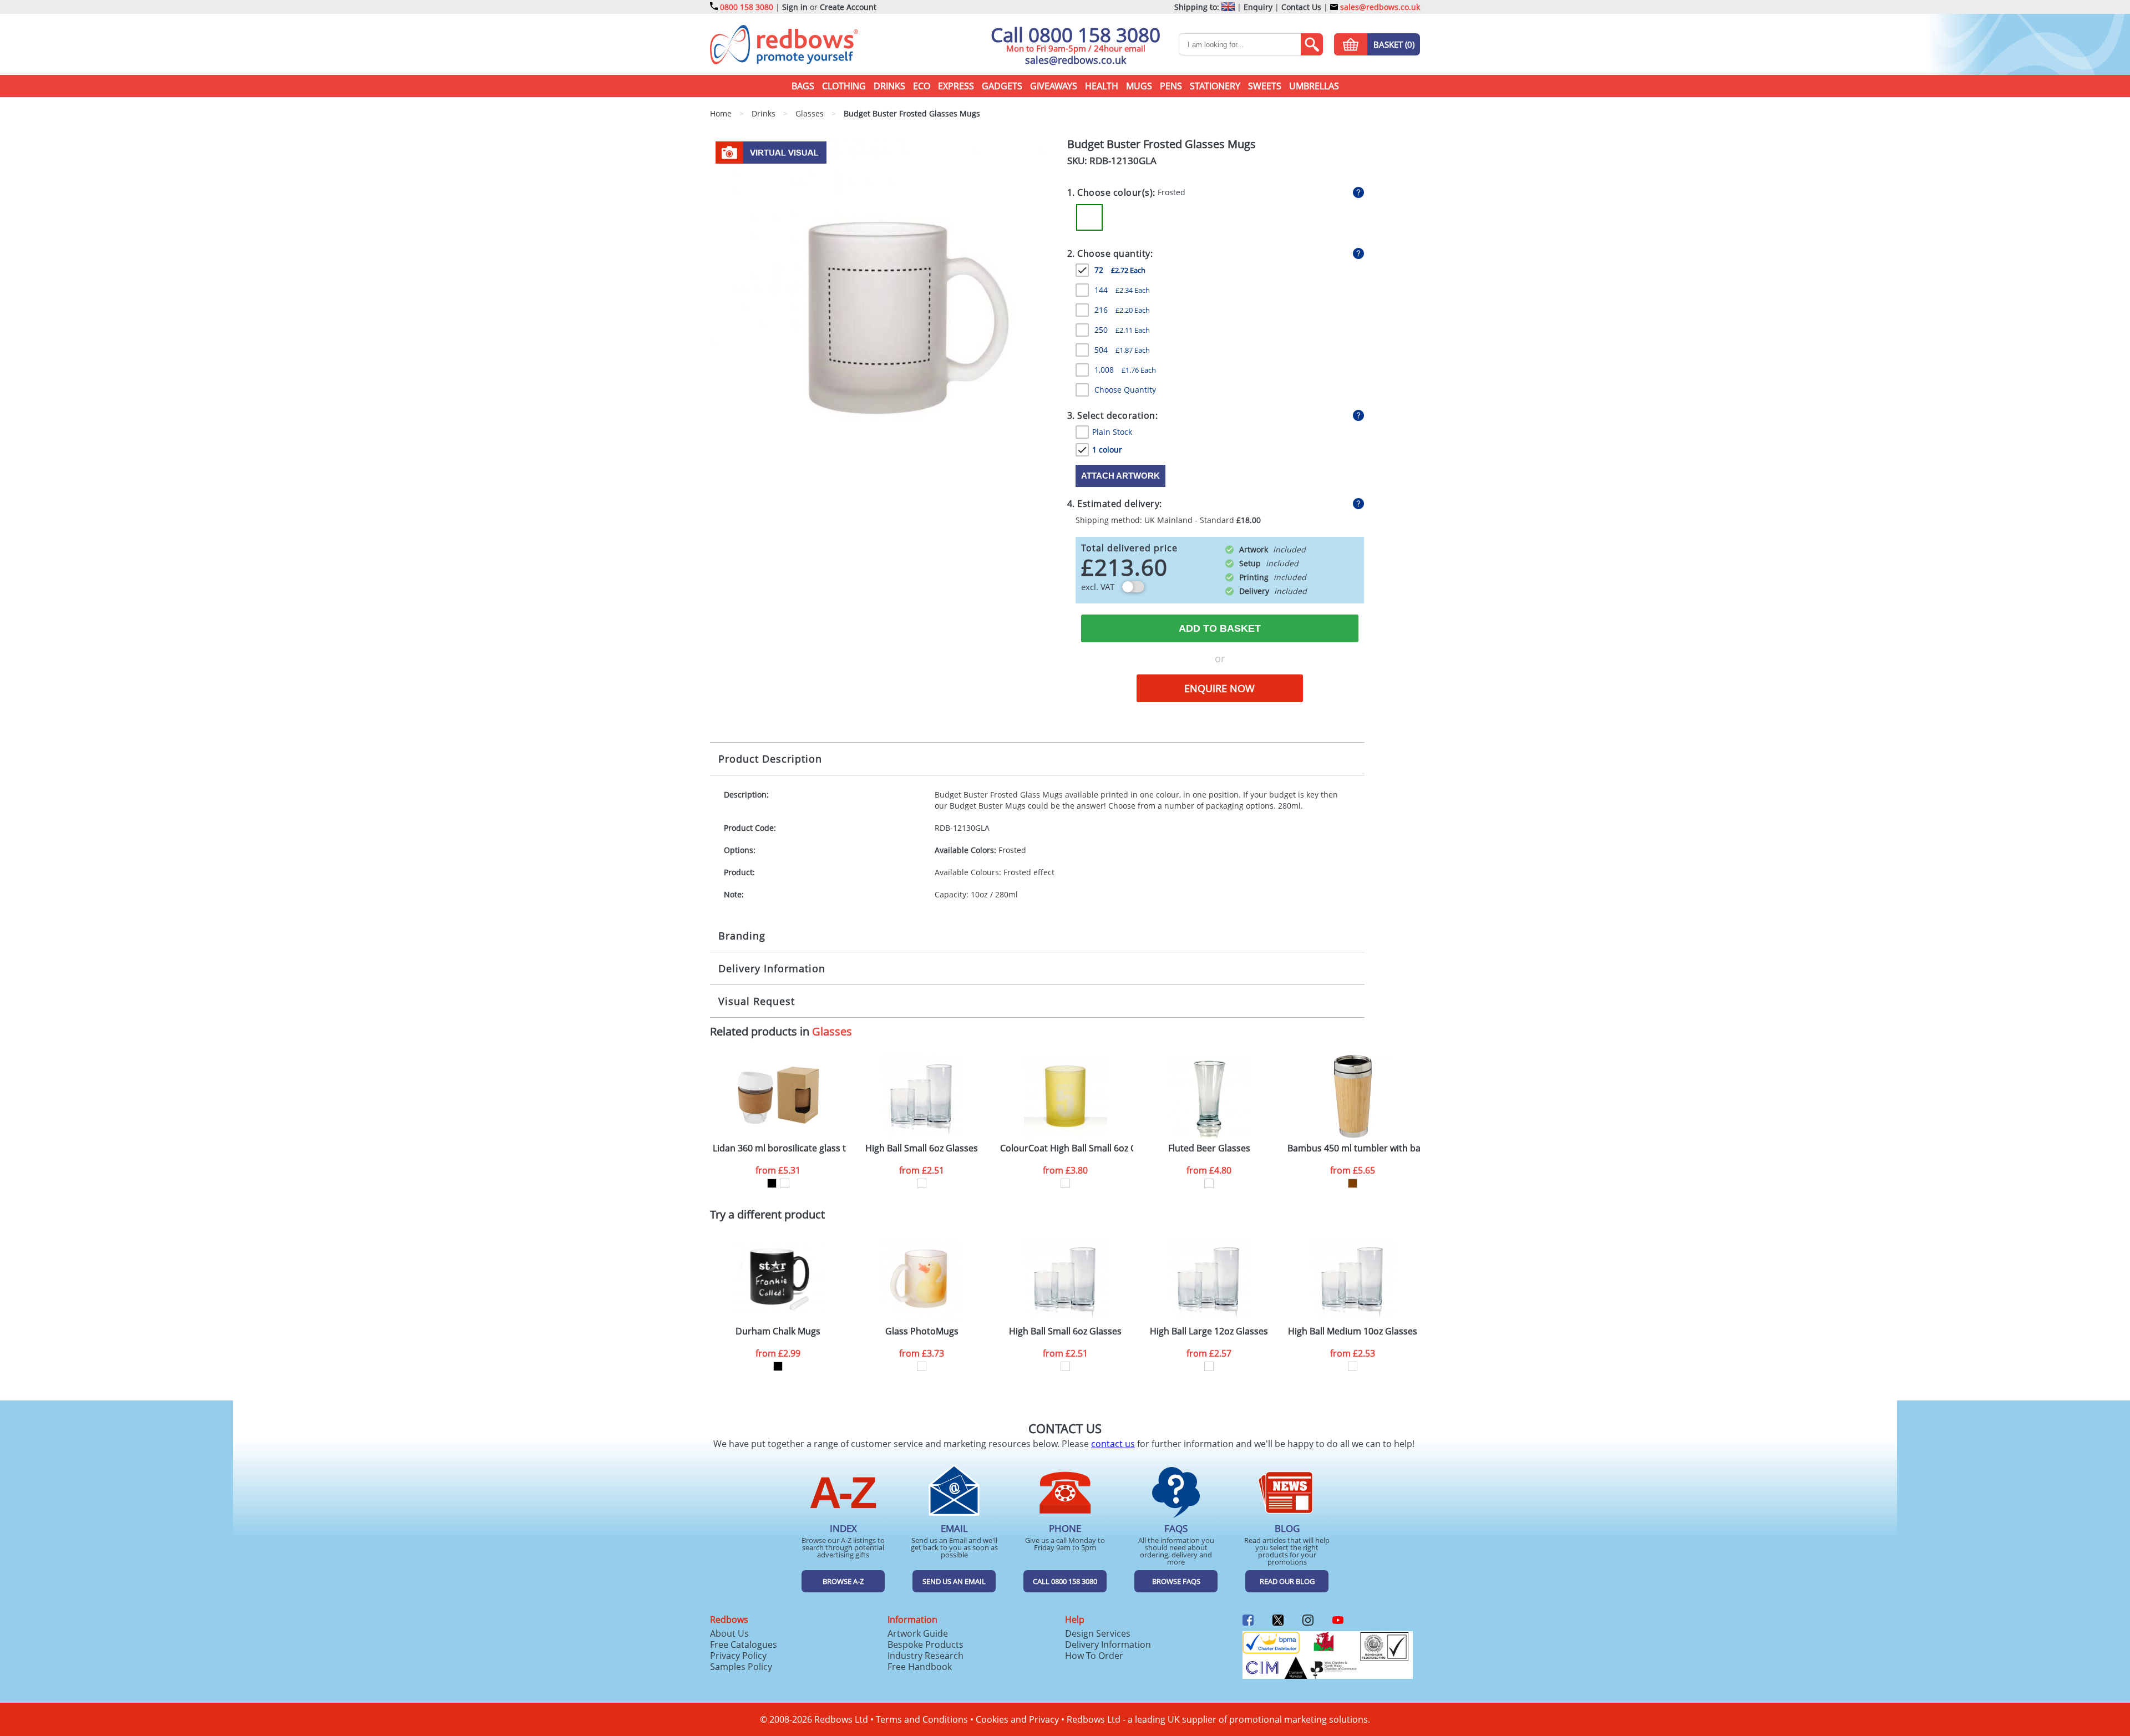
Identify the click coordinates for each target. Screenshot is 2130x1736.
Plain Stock (1112, 432)
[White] (785, 1183)
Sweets (1265, 86)
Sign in (795, 7)
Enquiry (1258, 7)
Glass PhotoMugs (922, 1331)
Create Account (848, 7)
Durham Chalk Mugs (778, 1331)
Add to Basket (1220, 628)
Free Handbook (920, 1667)
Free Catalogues (744, 1644)
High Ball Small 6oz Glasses (922, 1148)
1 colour (1107, 450)
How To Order (1094, 1656)
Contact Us (1301, 7)
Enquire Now (1219, 688)
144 (1122, 290)
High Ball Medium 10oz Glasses (1353, 1331)
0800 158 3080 (747, 7)
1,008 (1125, 370)
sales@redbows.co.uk (1379, 7)
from (778, 1170)
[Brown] (1353, 1183)
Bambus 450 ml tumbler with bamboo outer (1354, 1148)
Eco (922, 86)
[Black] (772, 1183)
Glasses (832, 1031)
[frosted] (922, 1366)
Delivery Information (772, 968)
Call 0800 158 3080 (1076, 35)
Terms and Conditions (922, 1719)
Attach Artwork (1120, 476)
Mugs (1139, 86)
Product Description (770, 759)
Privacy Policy (738, 1656)
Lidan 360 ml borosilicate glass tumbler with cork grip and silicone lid (779, 1148)
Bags (803, 86)
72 (1120, 270)
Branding (742, 936)
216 (1122, 310)
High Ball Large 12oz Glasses (1209, 1331)
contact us (1113, 1444)
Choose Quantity (1125, 390)
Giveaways (1054, 86)
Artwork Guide (918, 1633)
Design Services (1098, 1633)
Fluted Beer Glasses (1209, 1148)
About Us (729, 1633)
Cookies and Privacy (1017, 1719)
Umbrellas (1314, 86)
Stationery (1215, 86)
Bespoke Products (925, 1644)
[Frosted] (1089, 217)
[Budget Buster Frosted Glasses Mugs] (884, 311)
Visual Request (757, 1001)
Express (956, 86)
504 (1122, 350)
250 (1122, 330)
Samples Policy (741, 1667)
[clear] (922, 1183)
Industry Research (925, 1656)
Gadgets (1002, 86)
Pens (1171, 86)
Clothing (844, 86)
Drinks (889, 86)
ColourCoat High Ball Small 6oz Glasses (1067, 1148)
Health (1102, 86)
